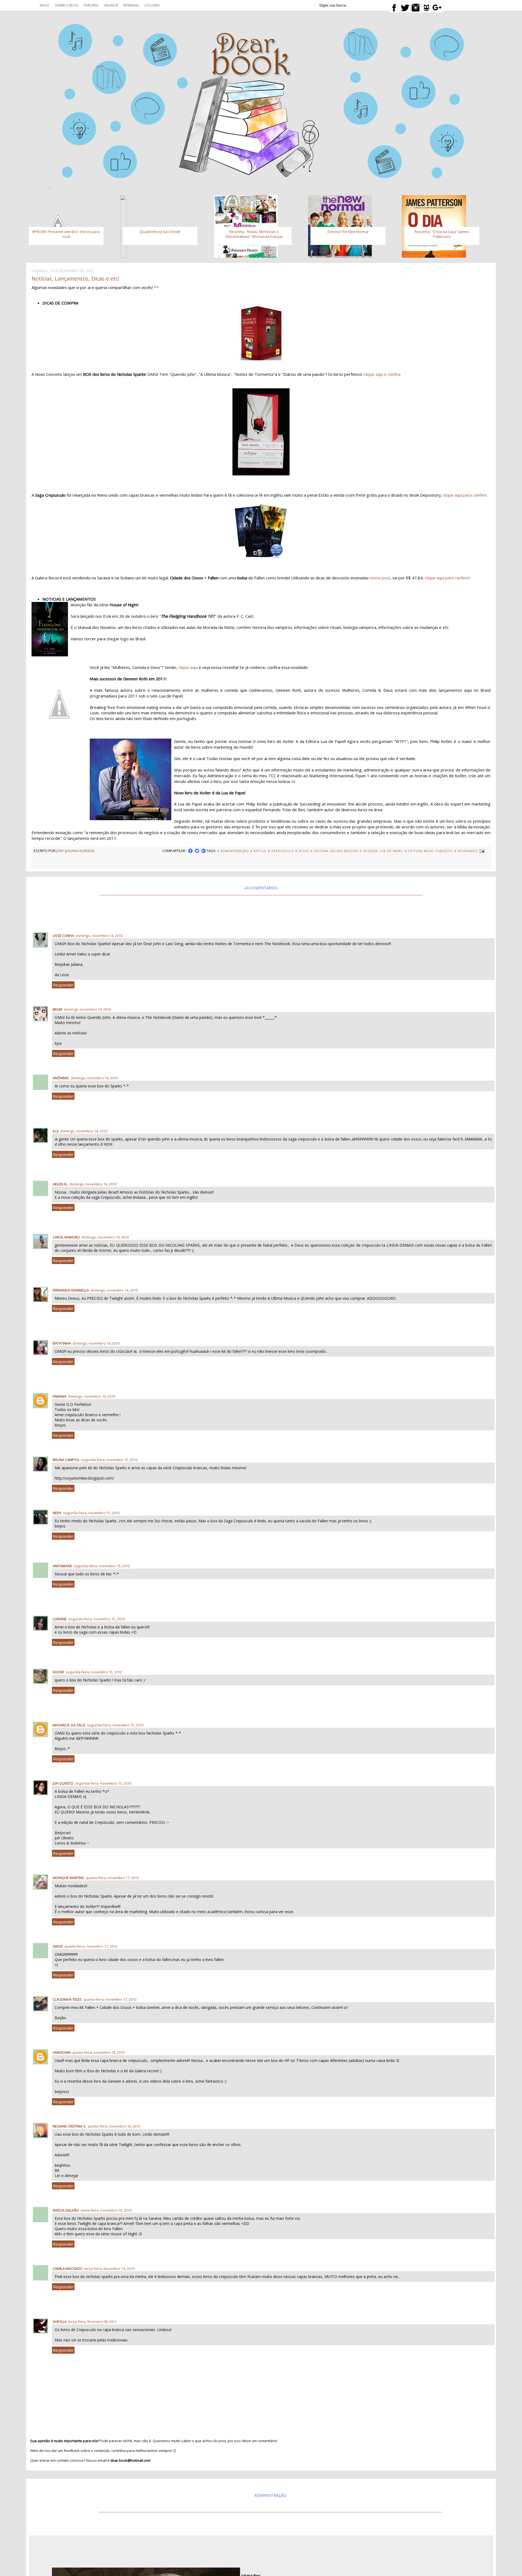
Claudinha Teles (67, 1999)
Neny (57, 1513)
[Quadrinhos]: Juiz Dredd (160, 232)
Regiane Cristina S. (69, 2126)
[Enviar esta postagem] (481, 851)
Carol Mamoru (66, 1237)
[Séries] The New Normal (348, 232)
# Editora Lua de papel (381, 851)
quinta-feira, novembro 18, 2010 (98, 2052)
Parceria (91, 5)
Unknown (62, 2052)
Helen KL (60, 1184)
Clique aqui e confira (382, 374)
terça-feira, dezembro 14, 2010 (109, 2268)
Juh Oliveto (63, 1783)
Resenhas (131, 5)
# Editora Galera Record (335, 851)
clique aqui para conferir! (448, 578)
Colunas (152, 5)
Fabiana (60, 1396)
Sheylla (60, 2322)
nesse (380, 578)
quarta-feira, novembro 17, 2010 (112, 1878)
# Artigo (259, 851)
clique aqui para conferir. (465, 495)
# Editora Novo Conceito (429, 851)
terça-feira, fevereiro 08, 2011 (92, 2322)
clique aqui (189, 667)
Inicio (45, 5)
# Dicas (302, 851)
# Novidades (466, 851)
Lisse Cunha (63, 936)
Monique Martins (69, 1878)
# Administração (233, 851)
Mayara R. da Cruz (69, 1725)
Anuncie (111, 5)
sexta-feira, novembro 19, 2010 (106, 2210)
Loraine (60, 1619)
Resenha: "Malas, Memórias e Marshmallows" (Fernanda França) (254, 234)
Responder (63, 985)
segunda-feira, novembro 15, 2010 (109, 1460)
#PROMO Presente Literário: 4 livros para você (66, 234)
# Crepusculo (281, 851)
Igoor (58, 1672)
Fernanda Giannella (71, 1290)
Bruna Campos (66, 1460)
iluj (56, 1131)
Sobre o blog (67, 5)
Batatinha (62, 1343)
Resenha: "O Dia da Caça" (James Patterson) (442, 234)
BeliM (58, 1009)
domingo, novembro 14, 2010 (99, 936)
